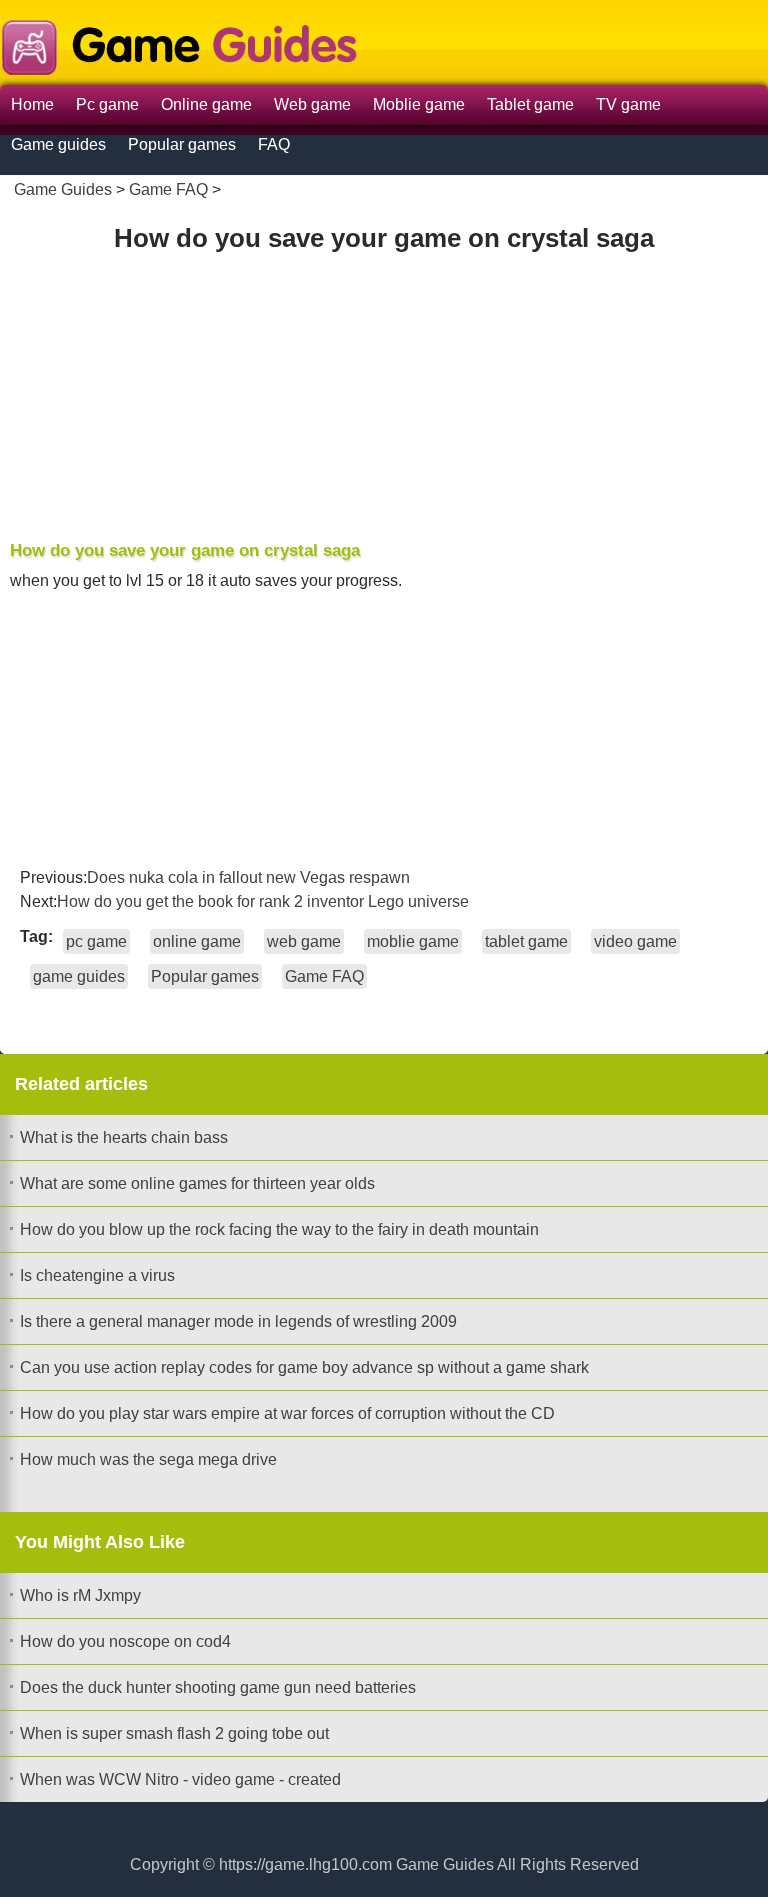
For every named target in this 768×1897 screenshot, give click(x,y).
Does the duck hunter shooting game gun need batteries (218, 1687)
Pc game (107, 104)
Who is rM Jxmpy (80, 1595)
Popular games (182, 144)
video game (635, 941)
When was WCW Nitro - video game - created (180, 1779)
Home (32, 104)
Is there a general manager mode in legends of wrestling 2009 (238, 1321)
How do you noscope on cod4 (125, 1641)
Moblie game (419, 104)
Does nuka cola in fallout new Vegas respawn (248, 877)
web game (304, 941)
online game (197, 941)
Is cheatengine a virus (97, 1275)
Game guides (58, 144)
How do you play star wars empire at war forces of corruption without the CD (287, 1413)
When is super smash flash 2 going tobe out (174, 1733)
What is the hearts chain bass (124, 1137)
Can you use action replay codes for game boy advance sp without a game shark (304, 1367)
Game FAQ (168, 189)
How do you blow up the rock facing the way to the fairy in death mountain (279, 1229)
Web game (312, 104)
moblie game (413, 941)
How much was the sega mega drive (148, 1459)
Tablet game (530, 104)
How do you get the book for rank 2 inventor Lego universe (263, 901)
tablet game (526, 941)
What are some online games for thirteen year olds (197, 1183)
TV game (628, 104)
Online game (206, 104)
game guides (79, 976)
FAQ (274, 144)
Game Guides (63, 189)
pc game (96, 941)
